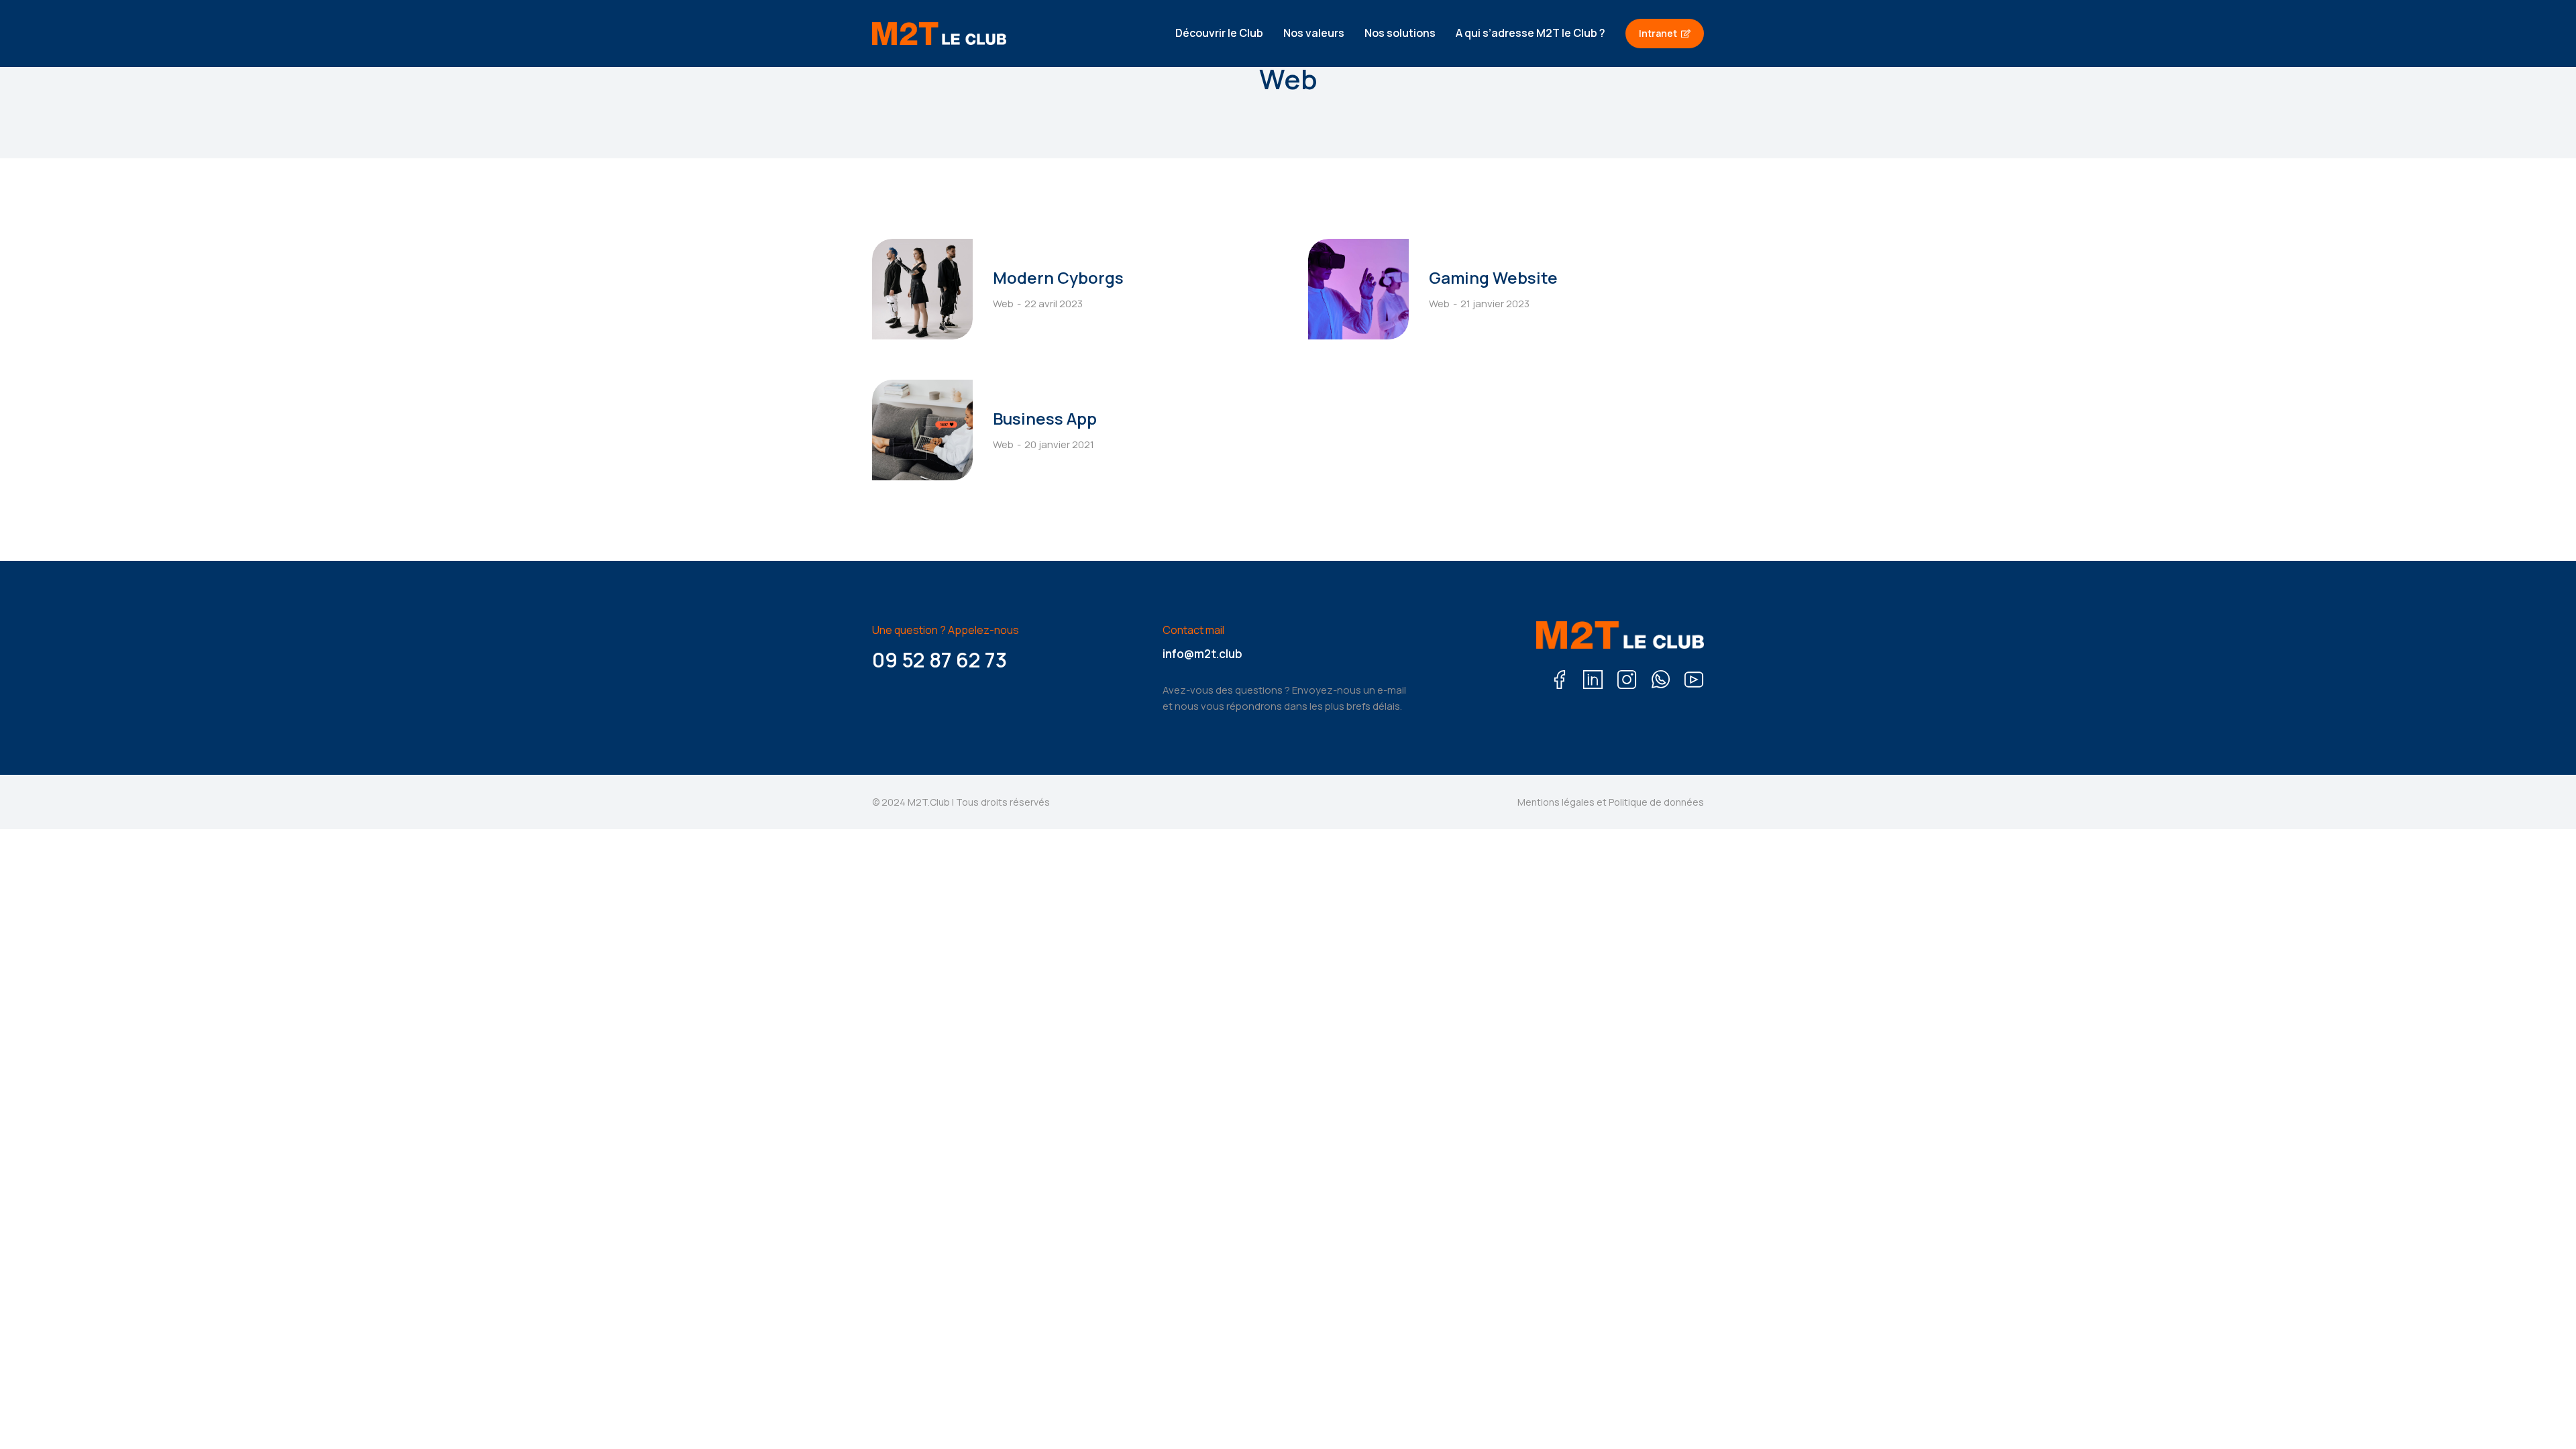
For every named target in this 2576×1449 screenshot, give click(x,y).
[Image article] (922, 289)
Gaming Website (1493, 277)
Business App (1045, 418)
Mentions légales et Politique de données (1611, 802)
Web (1003, 304)
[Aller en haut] (2543, 1416)
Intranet (1658, 33)
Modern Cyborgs (1058, 277)
